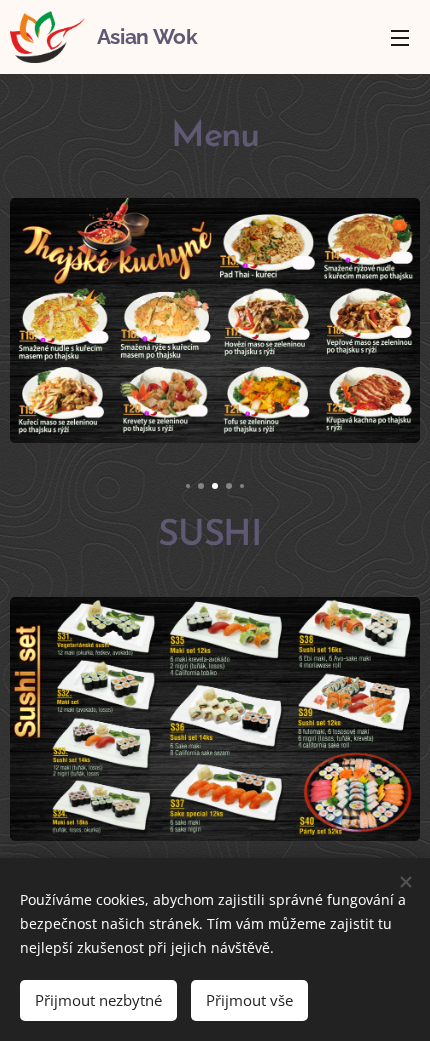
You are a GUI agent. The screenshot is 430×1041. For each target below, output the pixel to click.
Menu (400, 37)
